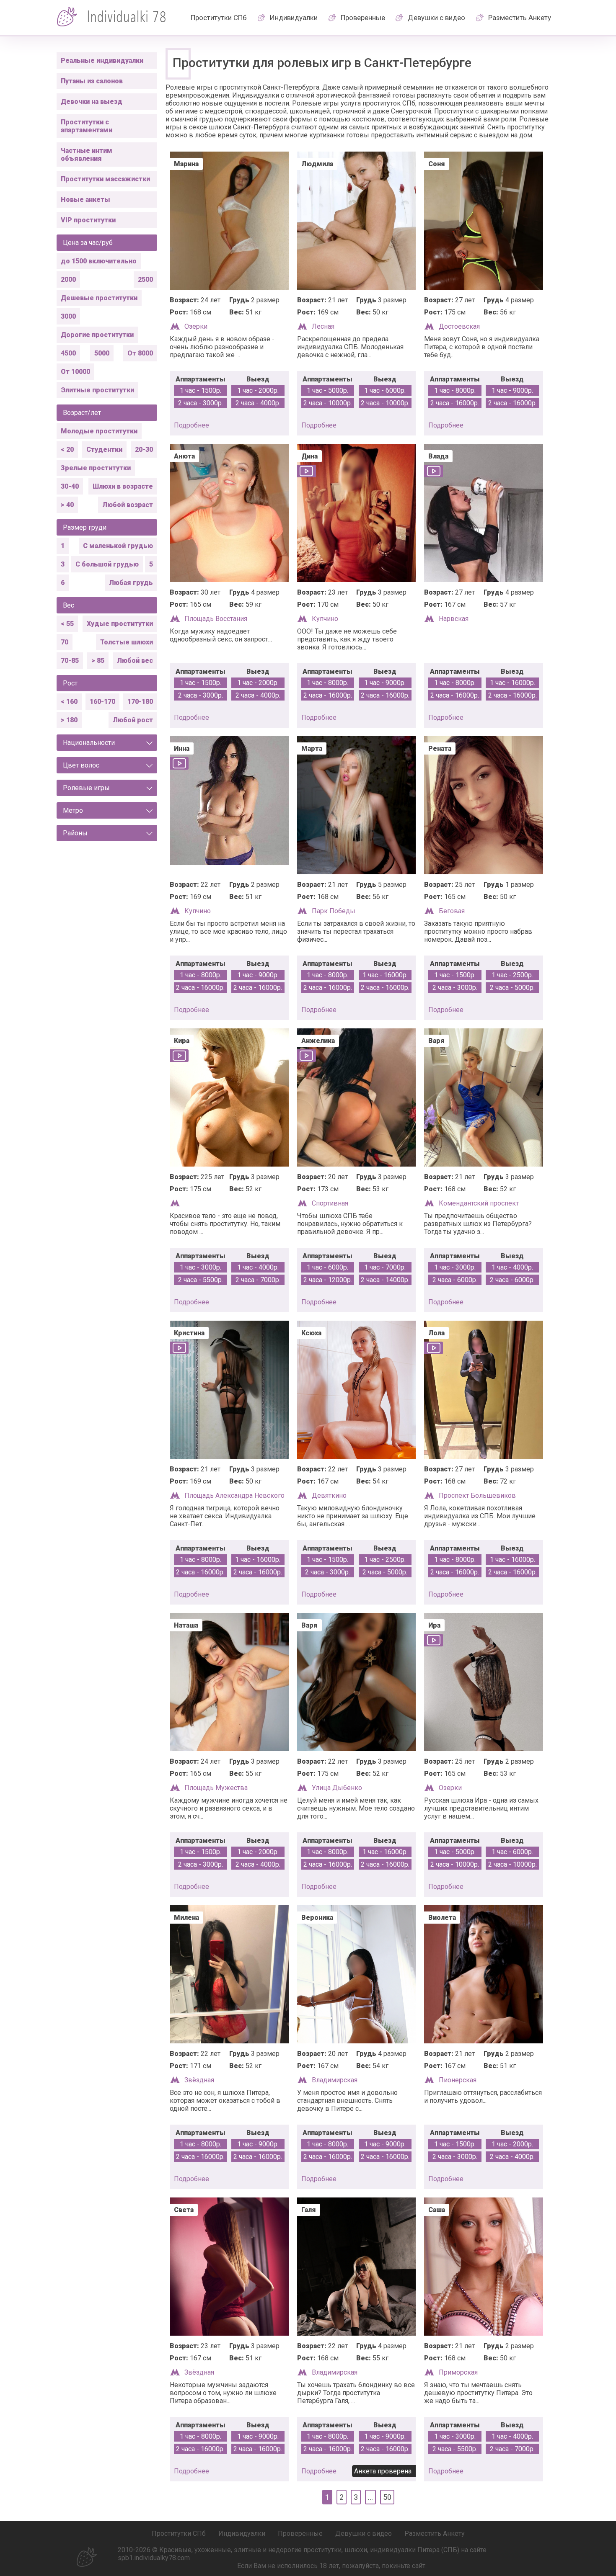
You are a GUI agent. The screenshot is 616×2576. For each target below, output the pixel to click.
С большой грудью (107, 564)
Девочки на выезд (92, 102)
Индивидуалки (294, 18)
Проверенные (363, 18)
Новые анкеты (85, 200)
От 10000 (75, 372)
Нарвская (454, 619)
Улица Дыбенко (337, 1788)
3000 (68, 316)
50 (387, 2497)
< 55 (67, 624)
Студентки (104, 450)
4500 (68, 353)
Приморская (458, 2372)
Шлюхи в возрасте (123, 486)
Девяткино (329, 1495)
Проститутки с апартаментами (87, 126)
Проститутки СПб (219, 18)
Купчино (325, 619)
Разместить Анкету (520, 18)
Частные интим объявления (87, 155)
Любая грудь (131, 583)
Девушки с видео (436, 18)
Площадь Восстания (216, 619)
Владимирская (335, 2080)
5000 (102, 353)
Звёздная (199, 2080)
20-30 (144, 450)
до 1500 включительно (99, 261)
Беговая (452, 911)
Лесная (323, 326)
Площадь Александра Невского (234, 1495)
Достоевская (459, 326)
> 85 (98, 661)
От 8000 (140, 353)
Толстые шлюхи (127, 642)
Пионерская (458, 2080)
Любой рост (133, 720)
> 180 (69, 720)
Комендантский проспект (479, 1203)
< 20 (67, 450)
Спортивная (330, 1203)
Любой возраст (128, 505)
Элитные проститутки (97, 390)
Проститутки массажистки (105, 179)
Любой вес (135, 661)
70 (65, 642)
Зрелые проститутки (96, 468)
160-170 (102, 702)
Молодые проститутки (99, 431)
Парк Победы (334, 911)
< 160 (69, 702)
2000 (68, 279)
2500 (145, 279)
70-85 (70, 661)
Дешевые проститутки (99, 298)
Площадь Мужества (216, 1788)
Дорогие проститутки (97, 335)
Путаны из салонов (92, 81)
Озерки (196, 326)
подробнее (192, 425)
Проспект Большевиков (477, 1495)
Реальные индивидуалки (102, 61)
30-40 (70, 486)
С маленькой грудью (118, 546)
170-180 (140, 702)
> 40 (67, 505)
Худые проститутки (120, 624)
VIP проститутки (88, 220)
